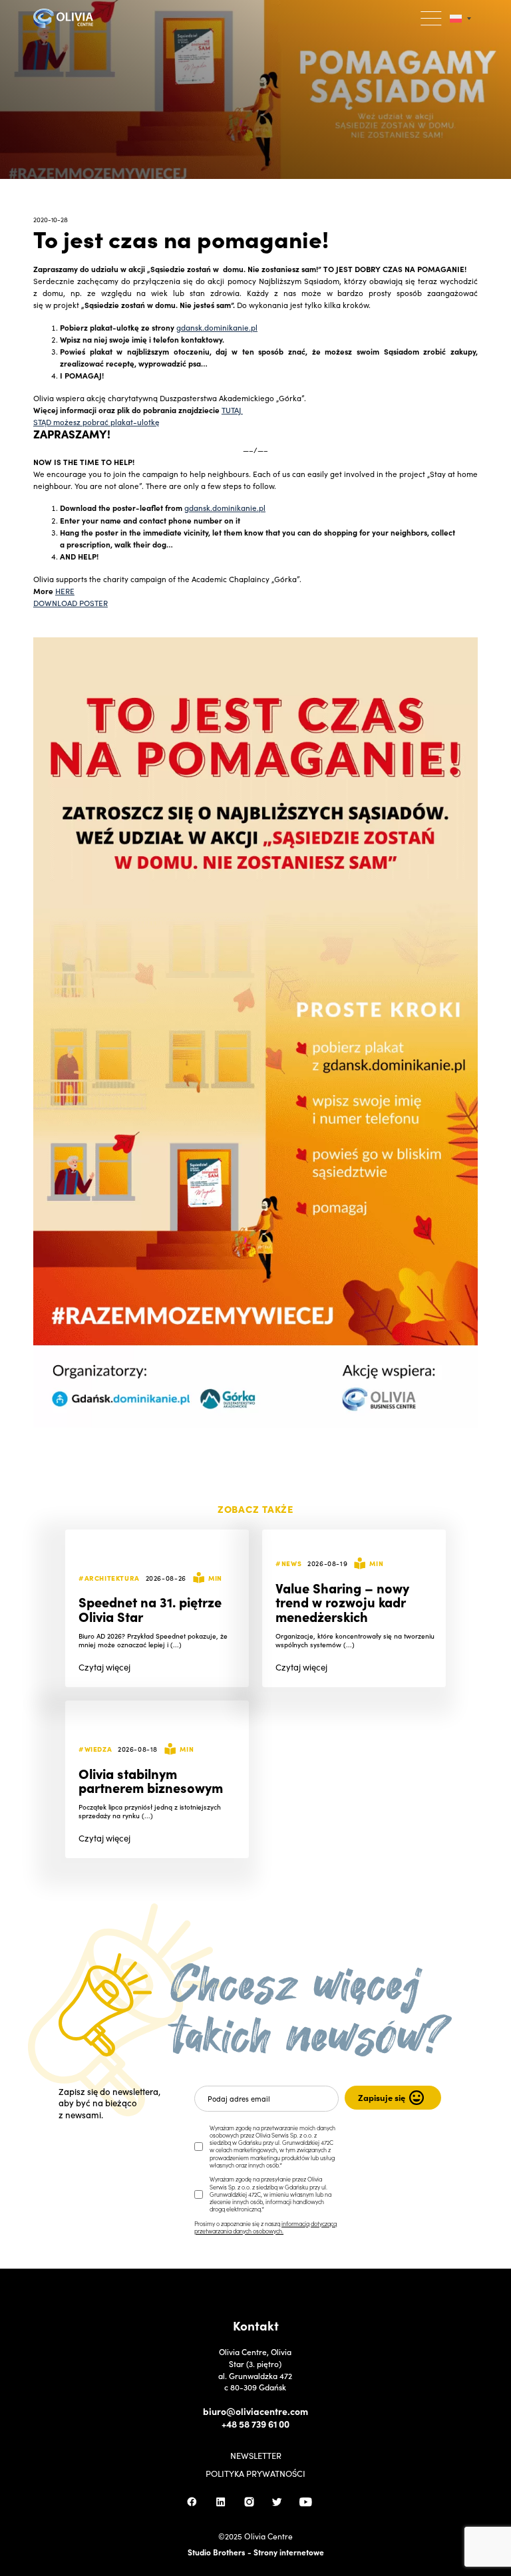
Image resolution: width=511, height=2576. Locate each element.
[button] (431, 18)
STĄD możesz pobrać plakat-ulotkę (96, 422)
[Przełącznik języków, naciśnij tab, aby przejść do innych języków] (460, 18)
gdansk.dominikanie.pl (217, 327)
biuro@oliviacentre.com (255, 2411)
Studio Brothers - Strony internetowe (256, 2552)
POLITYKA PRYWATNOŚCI (255, 2474)
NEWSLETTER (256, 2456)
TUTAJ (232, 410)
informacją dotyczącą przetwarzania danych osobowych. (265, 2227)
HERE (65, 591)
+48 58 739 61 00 (255, 2424)
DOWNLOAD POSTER (71, 603)
